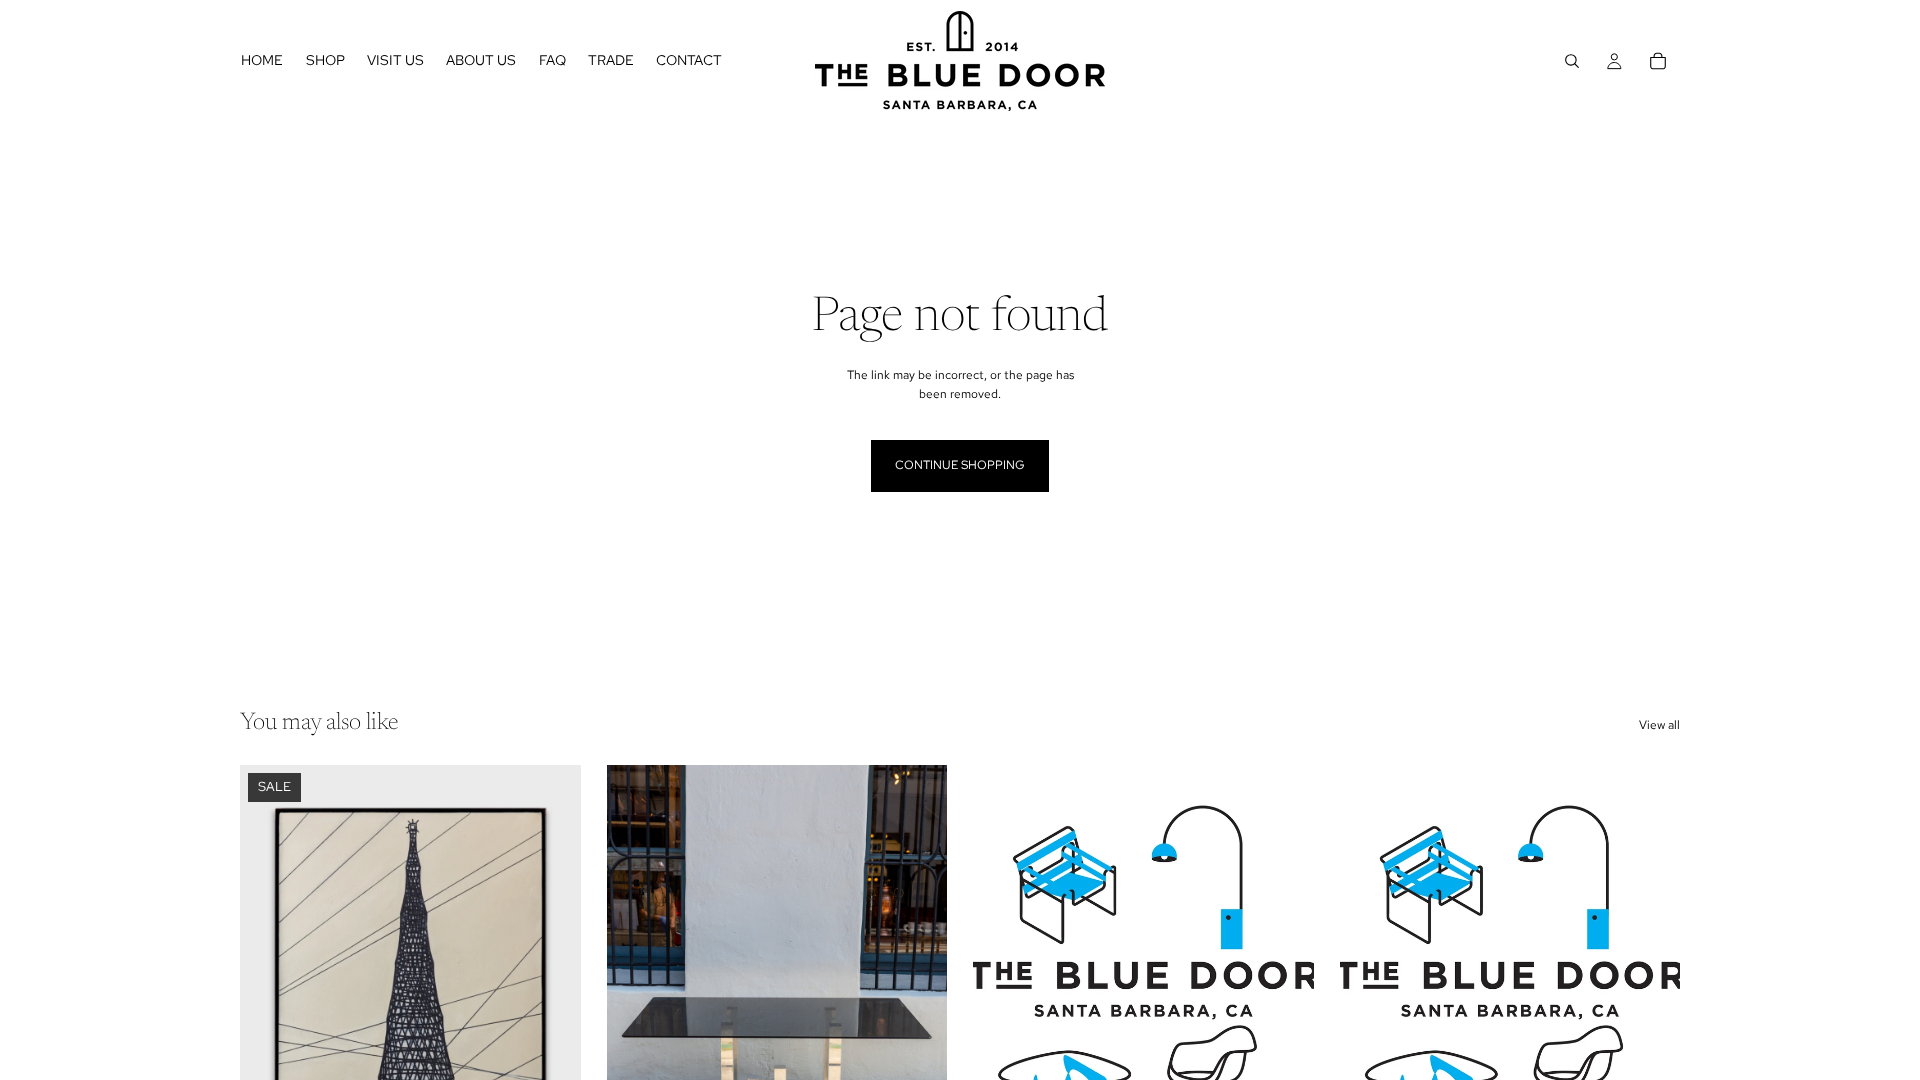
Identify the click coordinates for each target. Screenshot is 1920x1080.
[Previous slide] (270, 978)
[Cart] (1658, 61)
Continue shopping (960, 465)
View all (1659, 725)
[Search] (1572, 61)
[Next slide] (551, 978)
